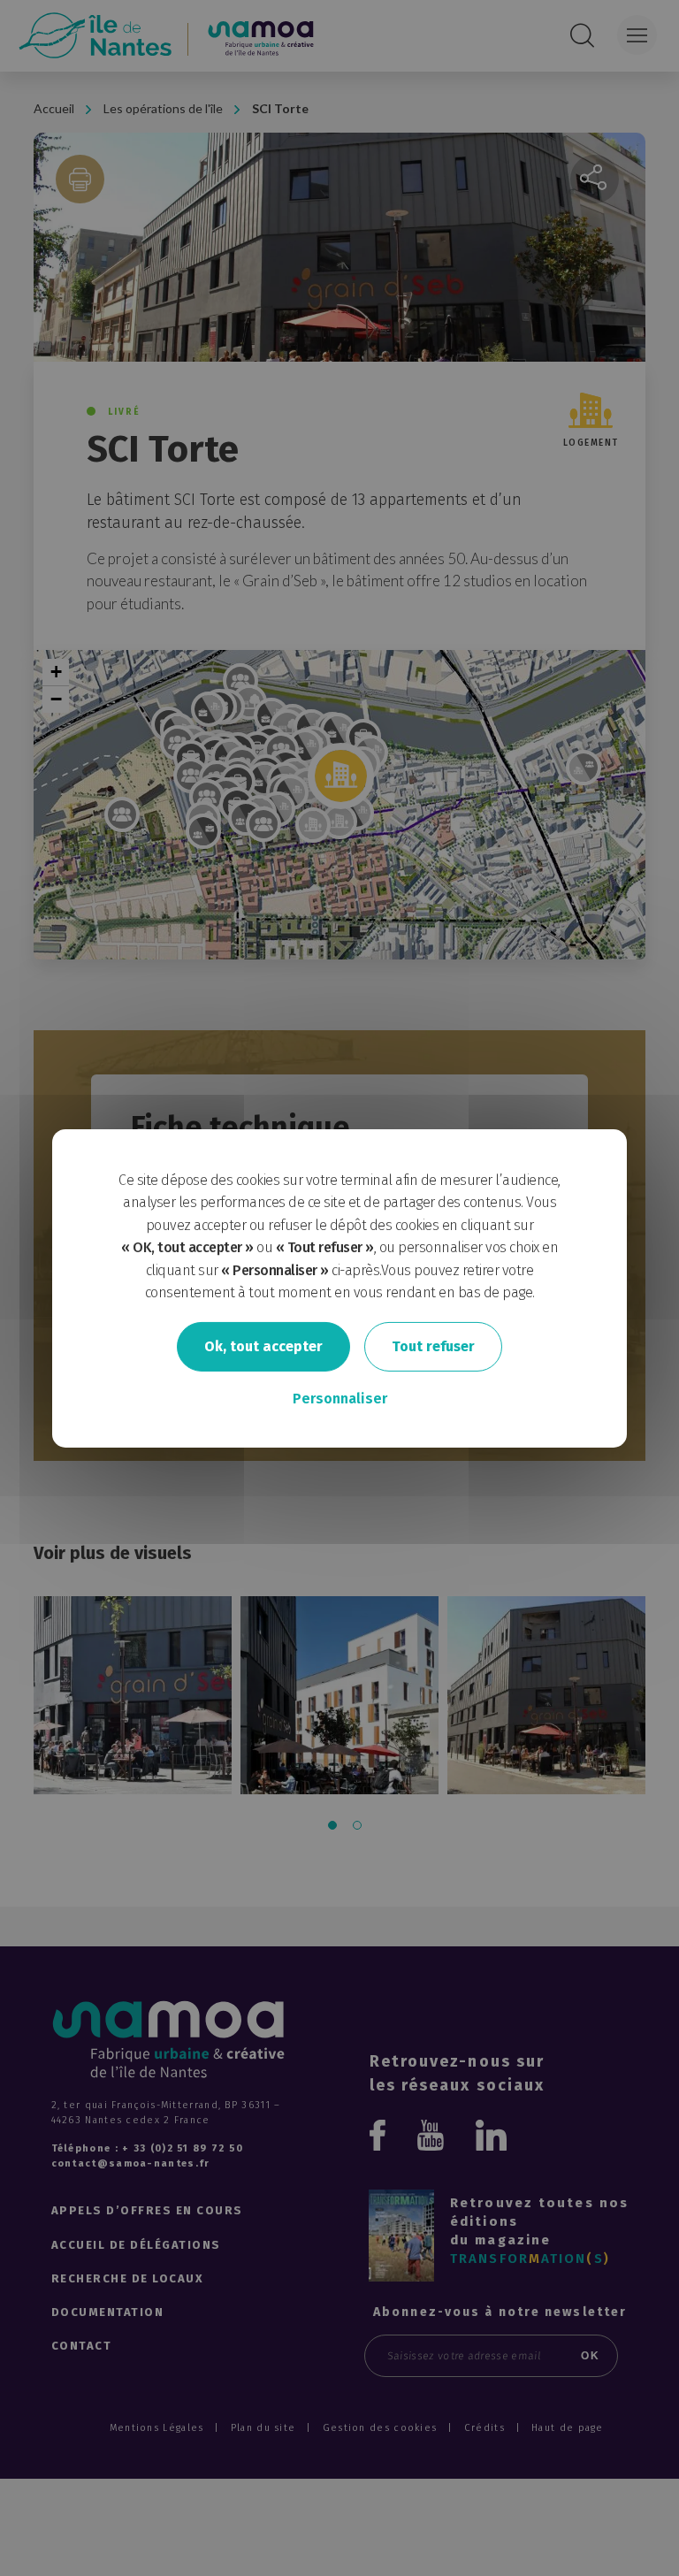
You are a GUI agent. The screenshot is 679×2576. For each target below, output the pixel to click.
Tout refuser (433, 1346)
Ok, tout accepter (263, 1346)
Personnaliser (340, 1399)
